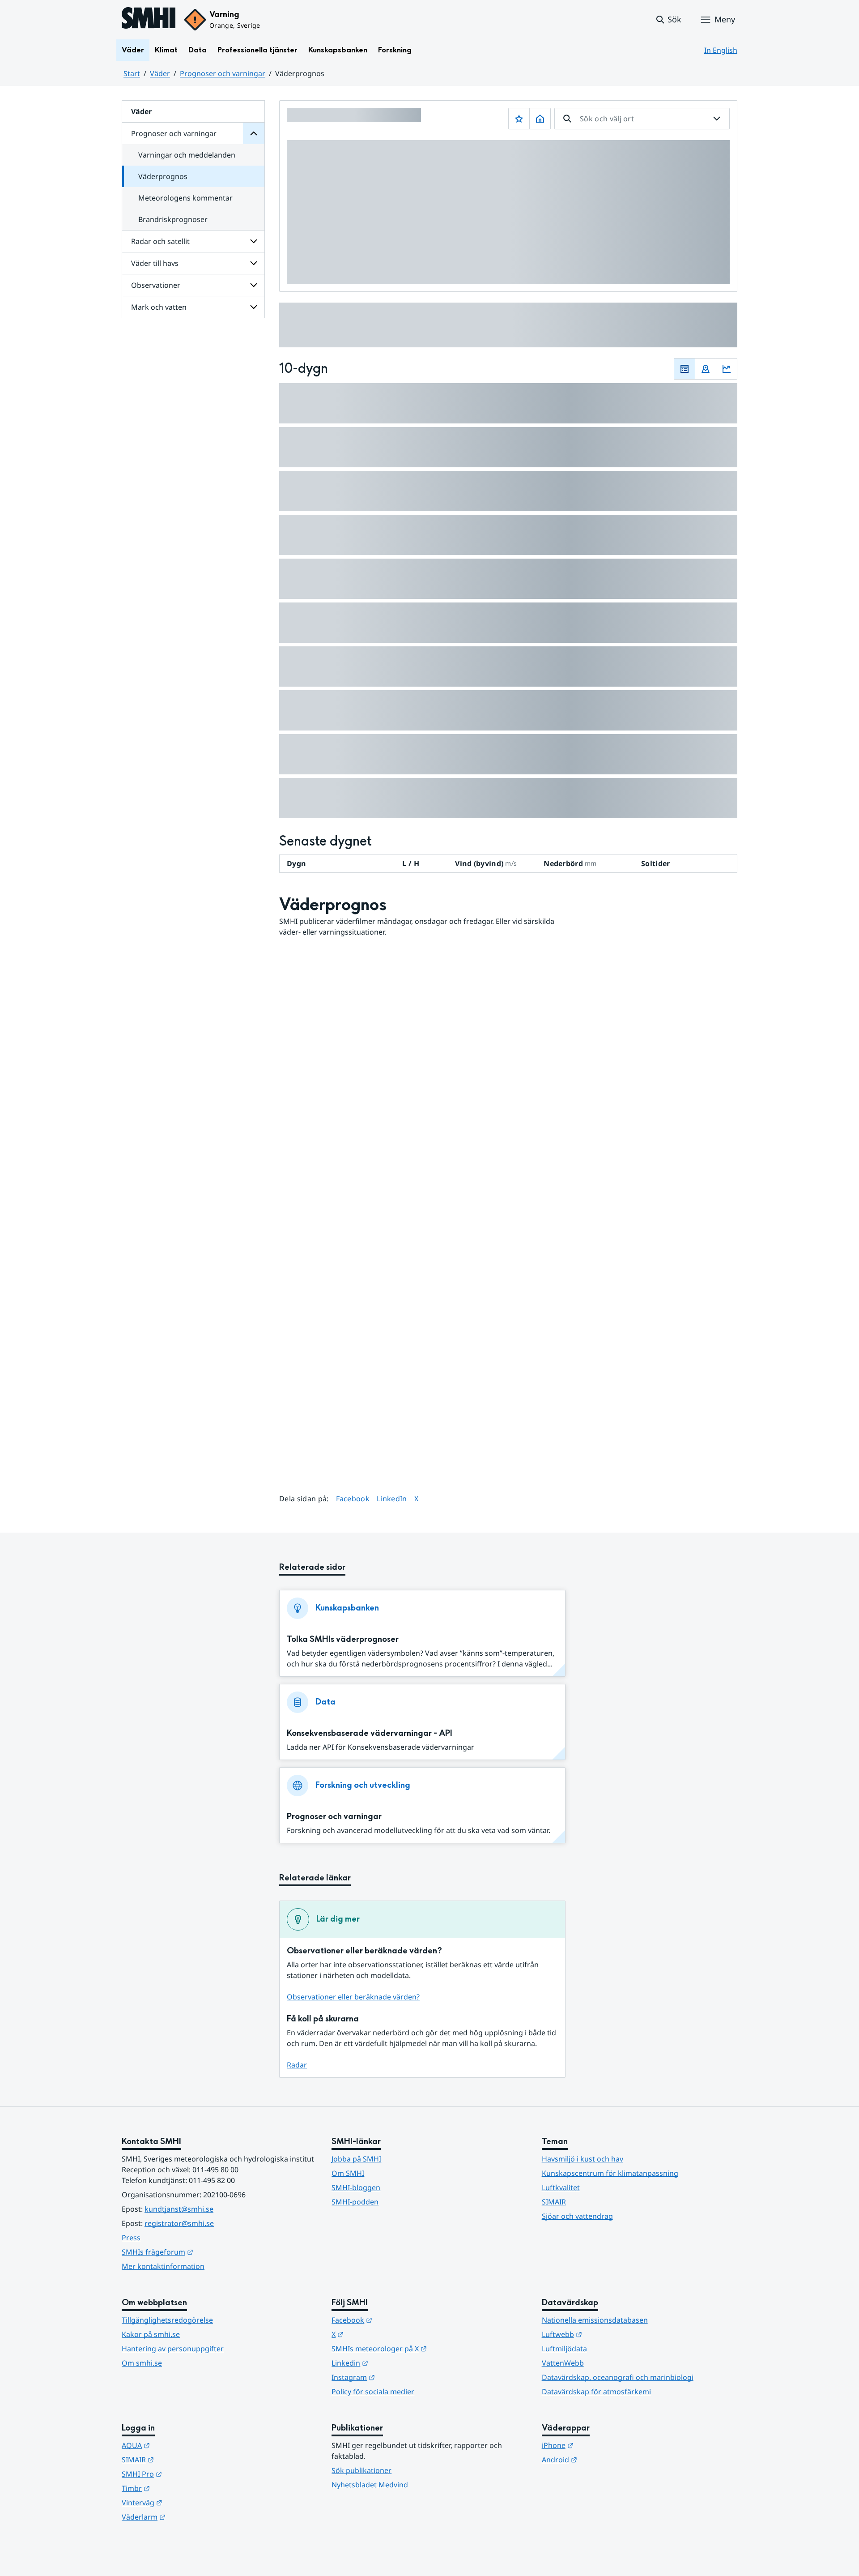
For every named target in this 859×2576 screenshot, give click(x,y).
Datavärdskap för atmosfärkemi (596, 2392)
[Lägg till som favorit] (519, 119)
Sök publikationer (361, 2470)
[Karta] (706, 369)
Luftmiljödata (564, 2349)
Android (603, 2459)
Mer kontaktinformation (163, 2266)
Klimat (166, 50)
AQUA (180, 2445)
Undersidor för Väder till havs (254, 263)
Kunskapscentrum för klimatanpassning (610, 2173)
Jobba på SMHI (356, 2159)
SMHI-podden (355, 2202)
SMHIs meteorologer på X (423, 2348)
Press (131, 2238)
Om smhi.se (142, 2363)
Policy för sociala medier (373, 2392)
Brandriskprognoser (173, 219)
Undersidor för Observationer (254, 285)
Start (132, 73)
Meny (725, 19)
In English (721, 50)
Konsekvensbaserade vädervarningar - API (370, 1733)
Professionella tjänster (257, 50)
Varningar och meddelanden (187, 155)
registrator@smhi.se (179, 2223)
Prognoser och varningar (223, 73)
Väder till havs (155, 263)
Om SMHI (348, 2173)
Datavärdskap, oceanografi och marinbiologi (618, 2377)
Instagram (397, 2377)
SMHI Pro (186, 2474)
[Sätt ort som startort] (540, 119)
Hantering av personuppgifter (173, 2349)
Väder (133, 50)
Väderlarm (187, 2517)
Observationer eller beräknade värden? (353, 1997)
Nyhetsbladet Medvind (370, 2485)
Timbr (180, 2488)
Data (198, 50)
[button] (668, 20)
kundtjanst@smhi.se (179, 2209)
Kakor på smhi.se (151, 2334)
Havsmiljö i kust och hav (583, 2159)
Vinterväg (186, 2502)
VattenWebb (563, 2363)
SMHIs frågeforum (201, 2252)
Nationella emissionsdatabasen (595, 2320)
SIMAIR (554, 2202)
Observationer (156, 285)
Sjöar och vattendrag (577, 2216)
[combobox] (642, 119)
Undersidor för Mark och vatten (254, 307)
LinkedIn (392, 1498)
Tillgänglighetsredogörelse (167, 2320)
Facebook (353, 1498)
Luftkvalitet (561, 2187)
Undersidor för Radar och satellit (254, 241)
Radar (297, 2065)
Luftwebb (606, 2334)
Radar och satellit (160, 241)
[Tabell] (685, 369)
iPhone (602, 2445)
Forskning (395, 50)
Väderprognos (163, 176)
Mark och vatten (159, 307)
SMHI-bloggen (356, 2187)
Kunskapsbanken (338, 50)
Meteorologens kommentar (185, 198)
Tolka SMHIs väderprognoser (343, 1639)
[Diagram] (727, 369)
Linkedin (394, 2363)
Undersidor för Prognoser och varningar (254, 133)
